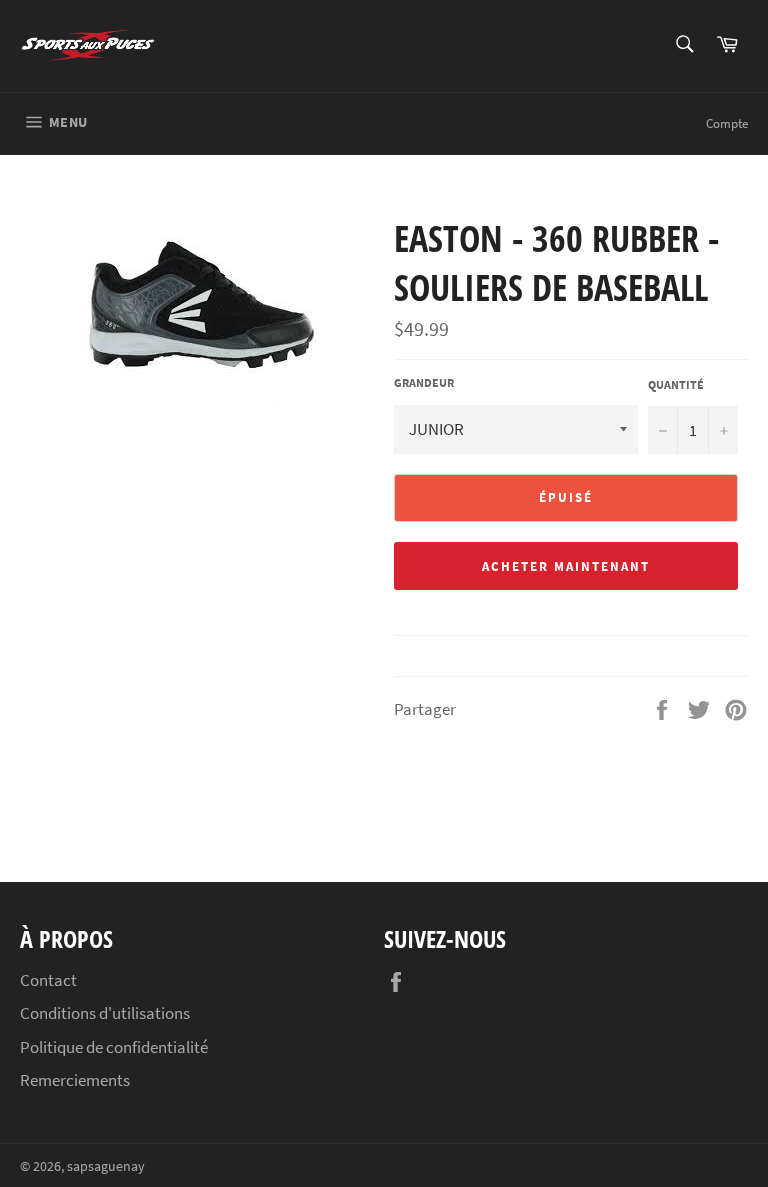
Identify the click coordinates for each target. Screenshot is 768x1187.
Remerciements (75, 1080)
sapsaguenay (106, 1166)
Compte (727, 123)
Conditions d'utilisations (105, 1013)
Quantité (676, 384)
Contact (48, 980)
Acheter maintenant (565, 566)
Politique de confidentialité (114, 1047)
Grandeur (424, 382)
